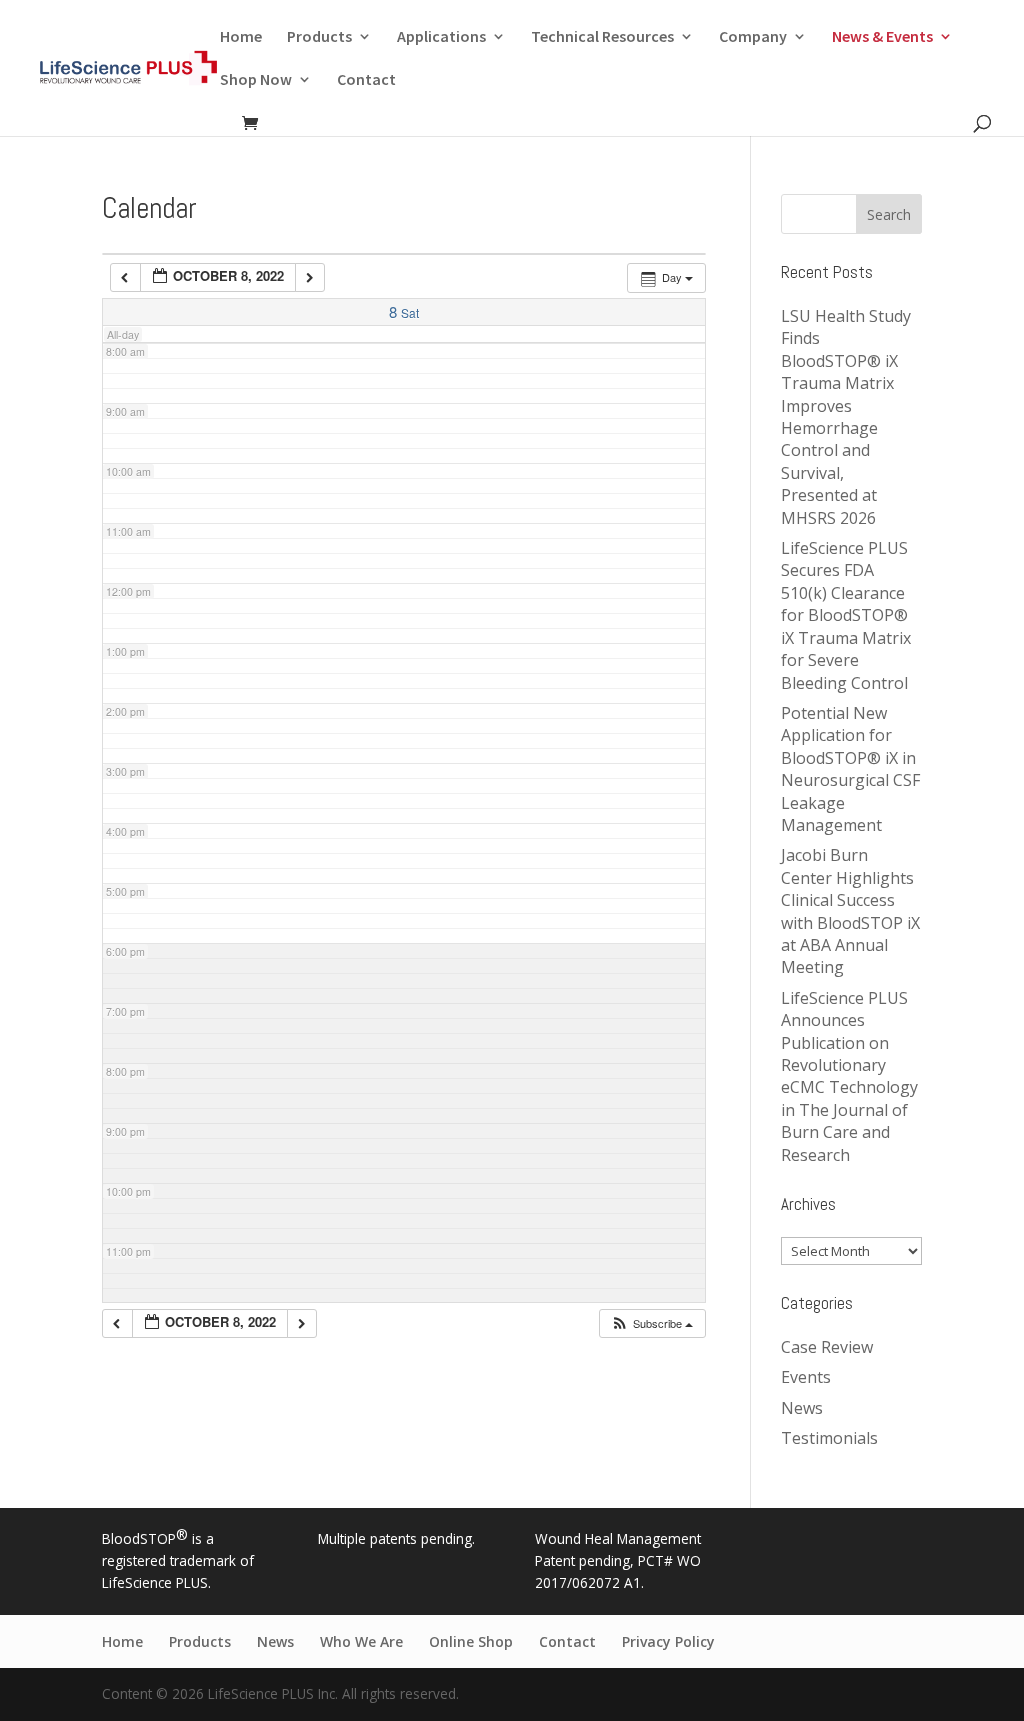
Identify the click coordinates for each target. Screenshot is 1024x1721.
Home (241, 37)
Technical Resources (602, 37)
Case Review (827, 1347)
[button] (651, 1323)
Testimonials (829, 1438)
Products (319, 37)
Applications (441, 37)
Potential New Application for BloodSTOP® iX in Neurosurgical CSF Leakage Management (850, 769)
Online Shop (471, 1641)
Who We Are (361, 1641)
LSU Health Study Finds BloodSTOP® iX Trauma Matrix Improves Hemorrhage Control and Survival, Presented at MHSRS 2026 (846, 417)
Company (753, 37)
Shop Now (256, 80)
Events (806, 1377)
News (802, 1408)
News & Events (882, 37)
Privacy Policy (668, 1641)
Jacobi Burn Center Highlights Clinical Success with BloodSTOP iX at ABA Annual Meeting (850, 911)
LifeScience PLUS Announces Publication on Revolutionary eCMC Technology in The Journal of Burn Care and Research (849, 1076)
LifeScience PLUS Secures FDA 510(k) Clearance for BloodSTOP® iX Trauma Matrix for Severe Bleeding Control (846, 615)
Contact (366, 80)
